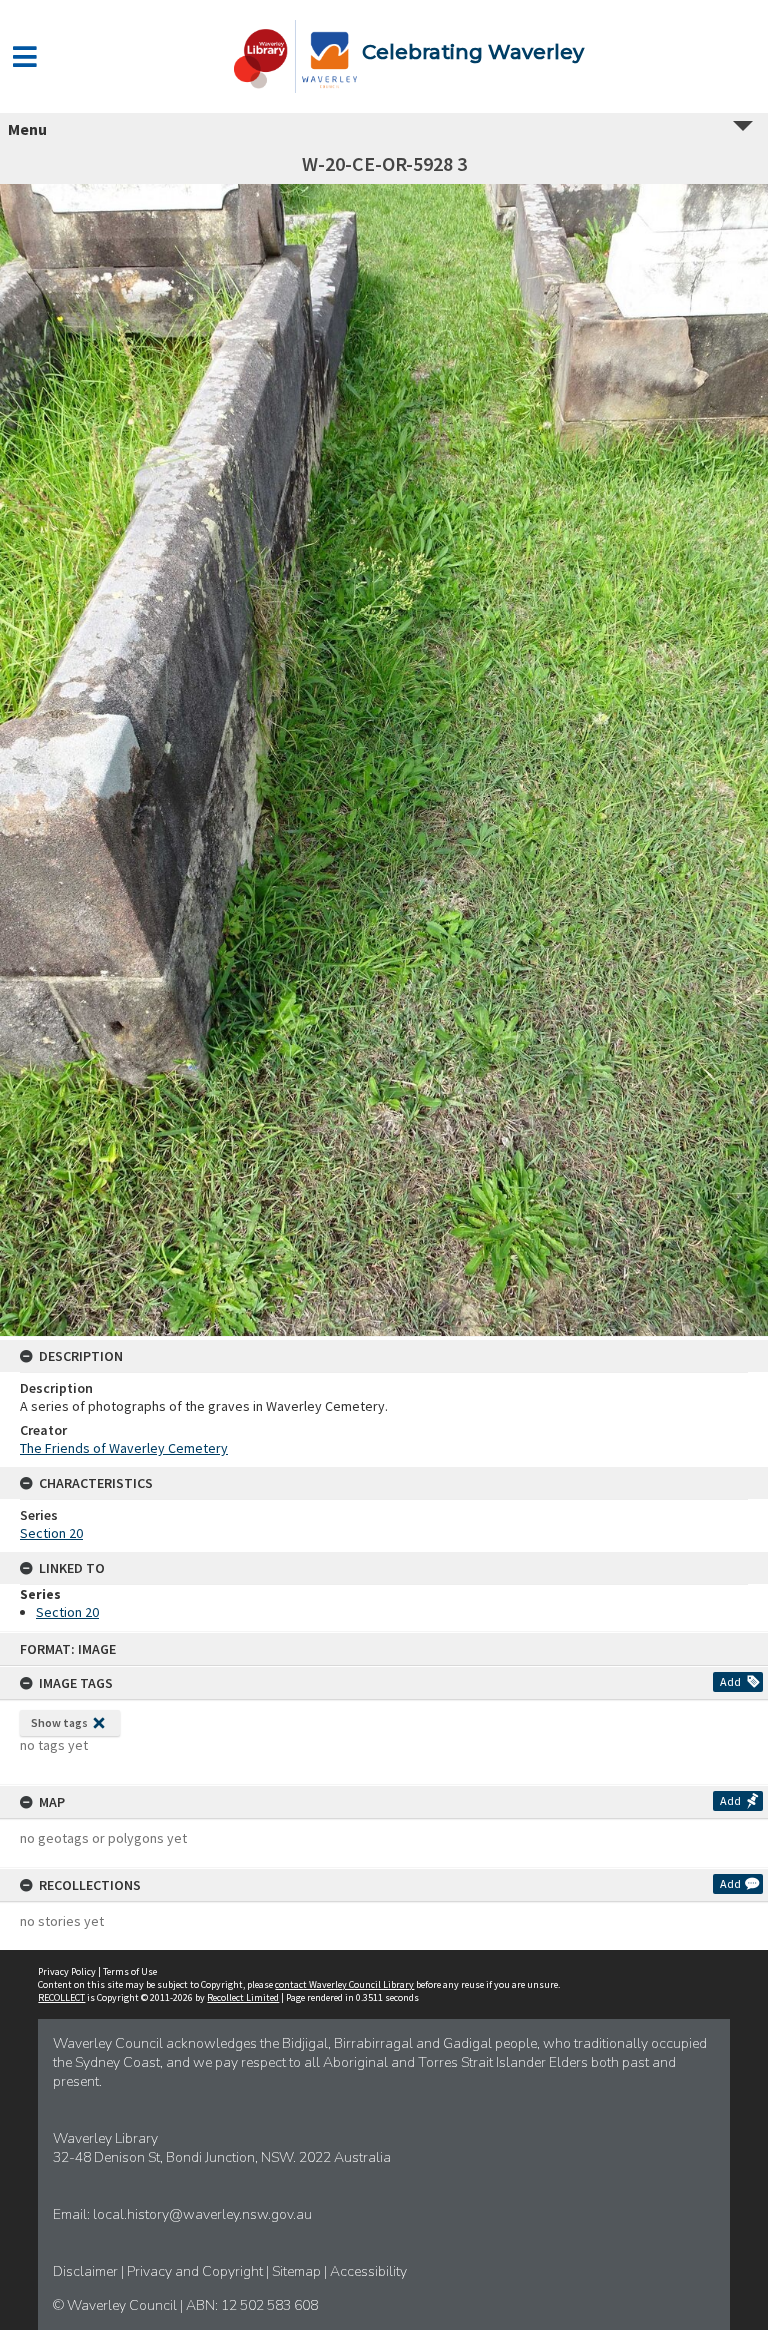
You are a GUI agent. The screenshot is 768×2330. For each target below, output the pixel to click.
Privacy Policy (67, 1971)
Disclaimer (87, 2271)
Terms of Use (130, 1971)
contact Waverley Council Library (344, 1984)
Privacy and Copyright (196, 2271)
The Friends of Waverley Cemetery (124, 1448)
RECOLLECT (61, 1997)
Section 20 (51, 1533)
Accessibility (368, 2271)
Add (730, 1681)
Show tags (59, 1722)
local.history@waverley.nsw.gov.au (202, 2214)
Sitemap (298, 2271)
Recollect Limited (243, 1997)
